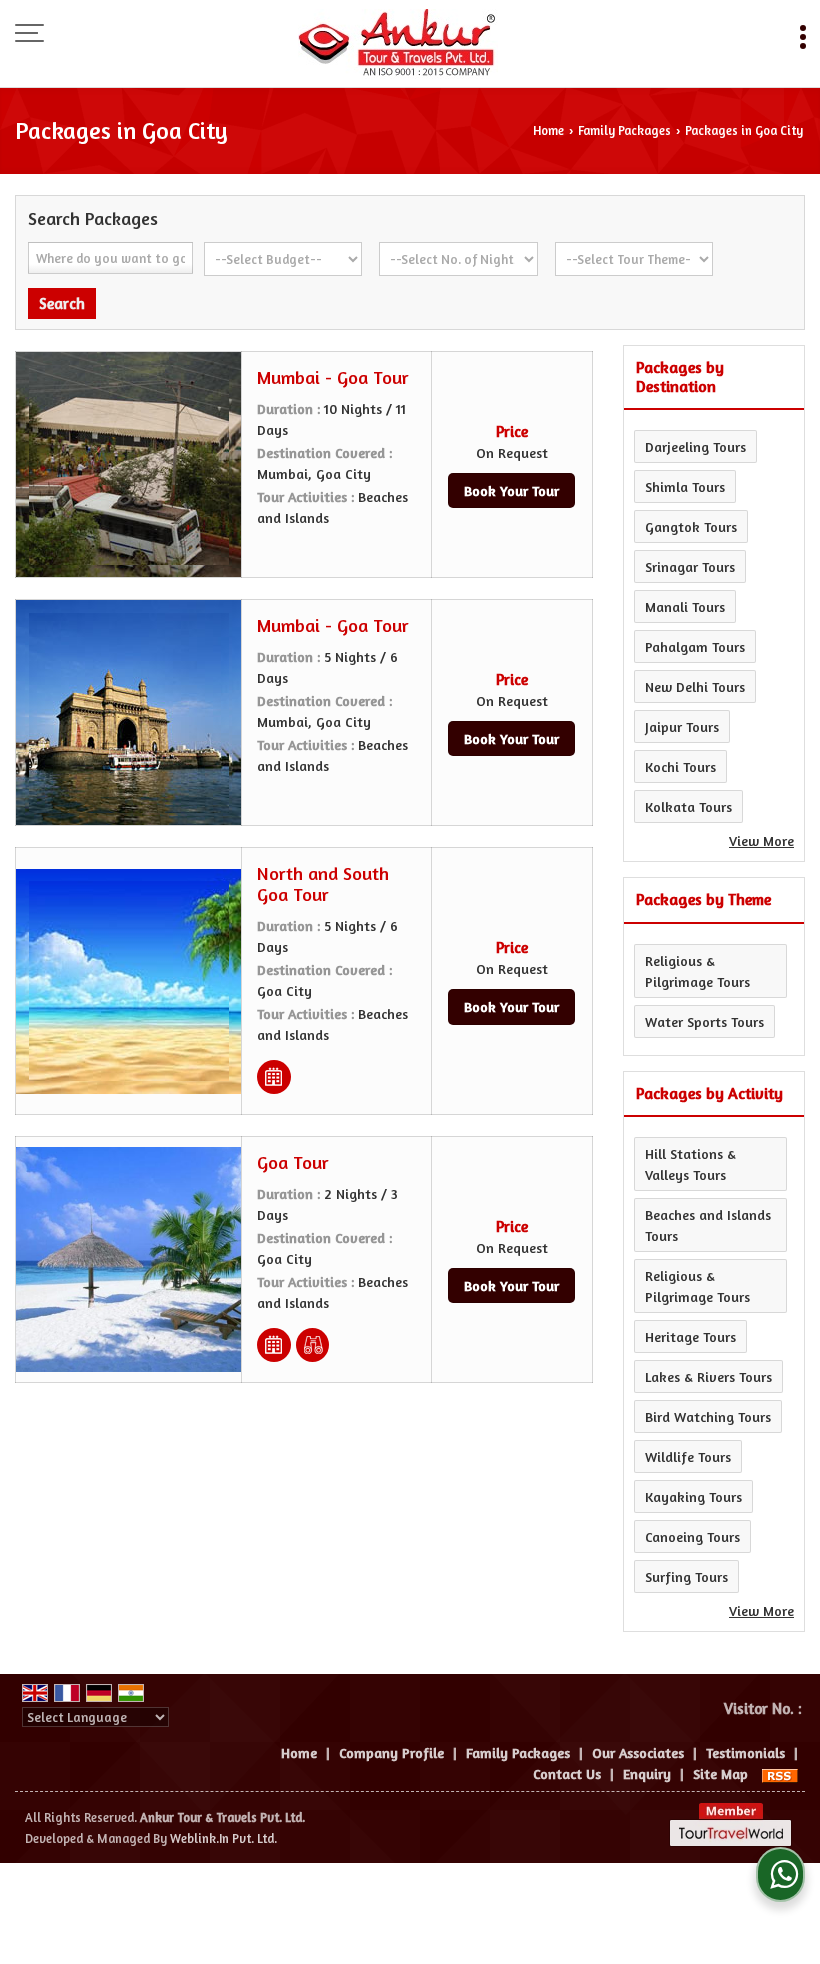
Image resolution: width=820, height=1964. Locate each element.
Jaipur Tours (682, 726)
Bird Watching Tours (708, 1416)
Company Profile (391, 1752)
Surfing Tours (686, 1576)
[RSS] (780, 1773)
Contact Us (567, 1773)
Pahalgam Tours (695, 646)
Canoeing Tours (692, 1536)
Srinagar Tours (690, 566)
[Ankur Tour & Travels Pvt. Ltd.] (398, 45)
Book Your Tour (511, 490)
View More (761, 840)
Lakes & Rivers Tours (708, 1376)
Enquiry (647, 1773)
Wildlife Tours (688, 1456)
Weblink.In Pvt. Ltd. (223, 1838)
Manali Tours (685, 606)
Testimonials (745, 1752)
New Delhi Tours (695, 686)
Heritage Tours (690, 1336)
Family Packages (624, 130)
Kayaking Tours (693, 1496)
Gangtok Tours (691, 526)
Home (548, 130)
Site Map (720, 1773)
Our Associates (638, 1752)
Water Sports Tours (704, 1021)
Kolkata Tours (688, 806)
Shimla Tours (685, 486)
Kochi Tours (680, 766)
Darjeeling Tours (695, 446)
